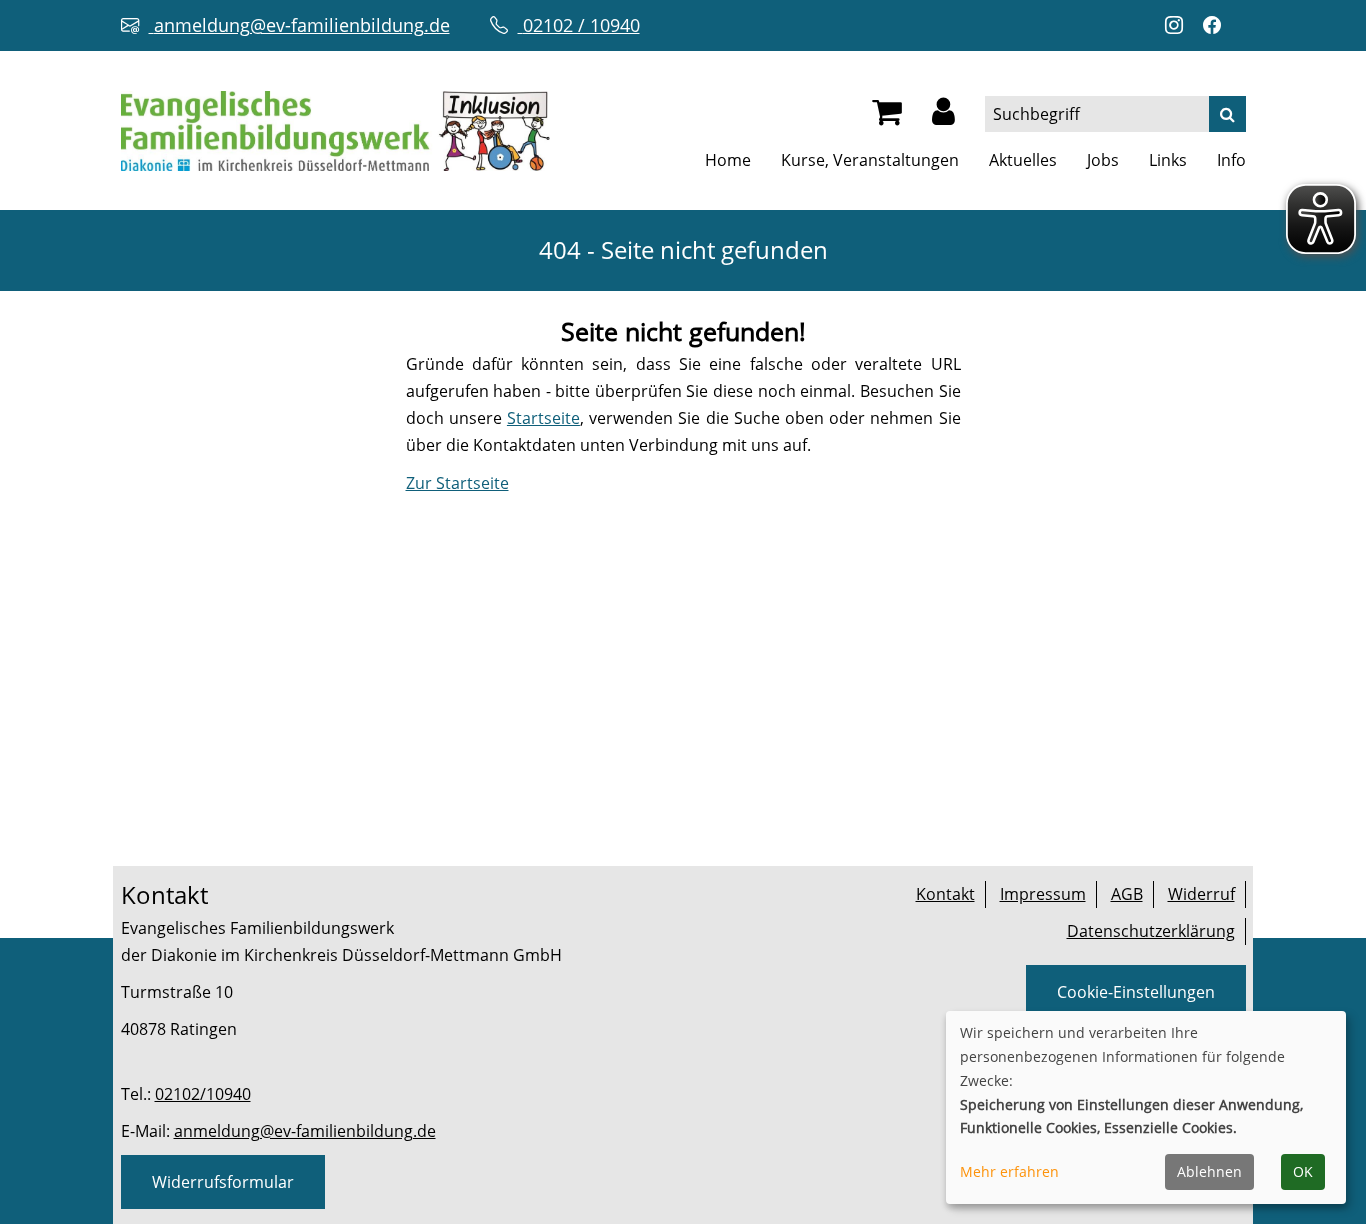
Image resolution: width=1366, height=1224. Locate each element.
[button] (943, 117)
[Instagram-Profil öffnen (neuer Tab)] (1179, 25)
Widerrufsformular (223, 1182)
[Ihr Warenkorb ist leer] (887, 117)
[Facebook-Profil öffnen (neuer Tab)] (1217, 25)
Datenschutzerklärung (1151, 931)
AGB (1127, 894)
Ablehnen (1209, 1171)
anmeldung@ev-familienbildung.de (305, 1131)
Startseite (543, 418)
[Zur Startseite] (335, 129)
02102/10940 (203, 1094)
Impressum (1043, 894)
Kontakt (945, 894)
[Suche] (1227, 114)
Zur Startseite (457, 483)
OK (1303, 1171)
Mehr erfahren (1009, 1171)
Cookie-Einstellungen (1136, 992)
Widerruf (1201, 894)
